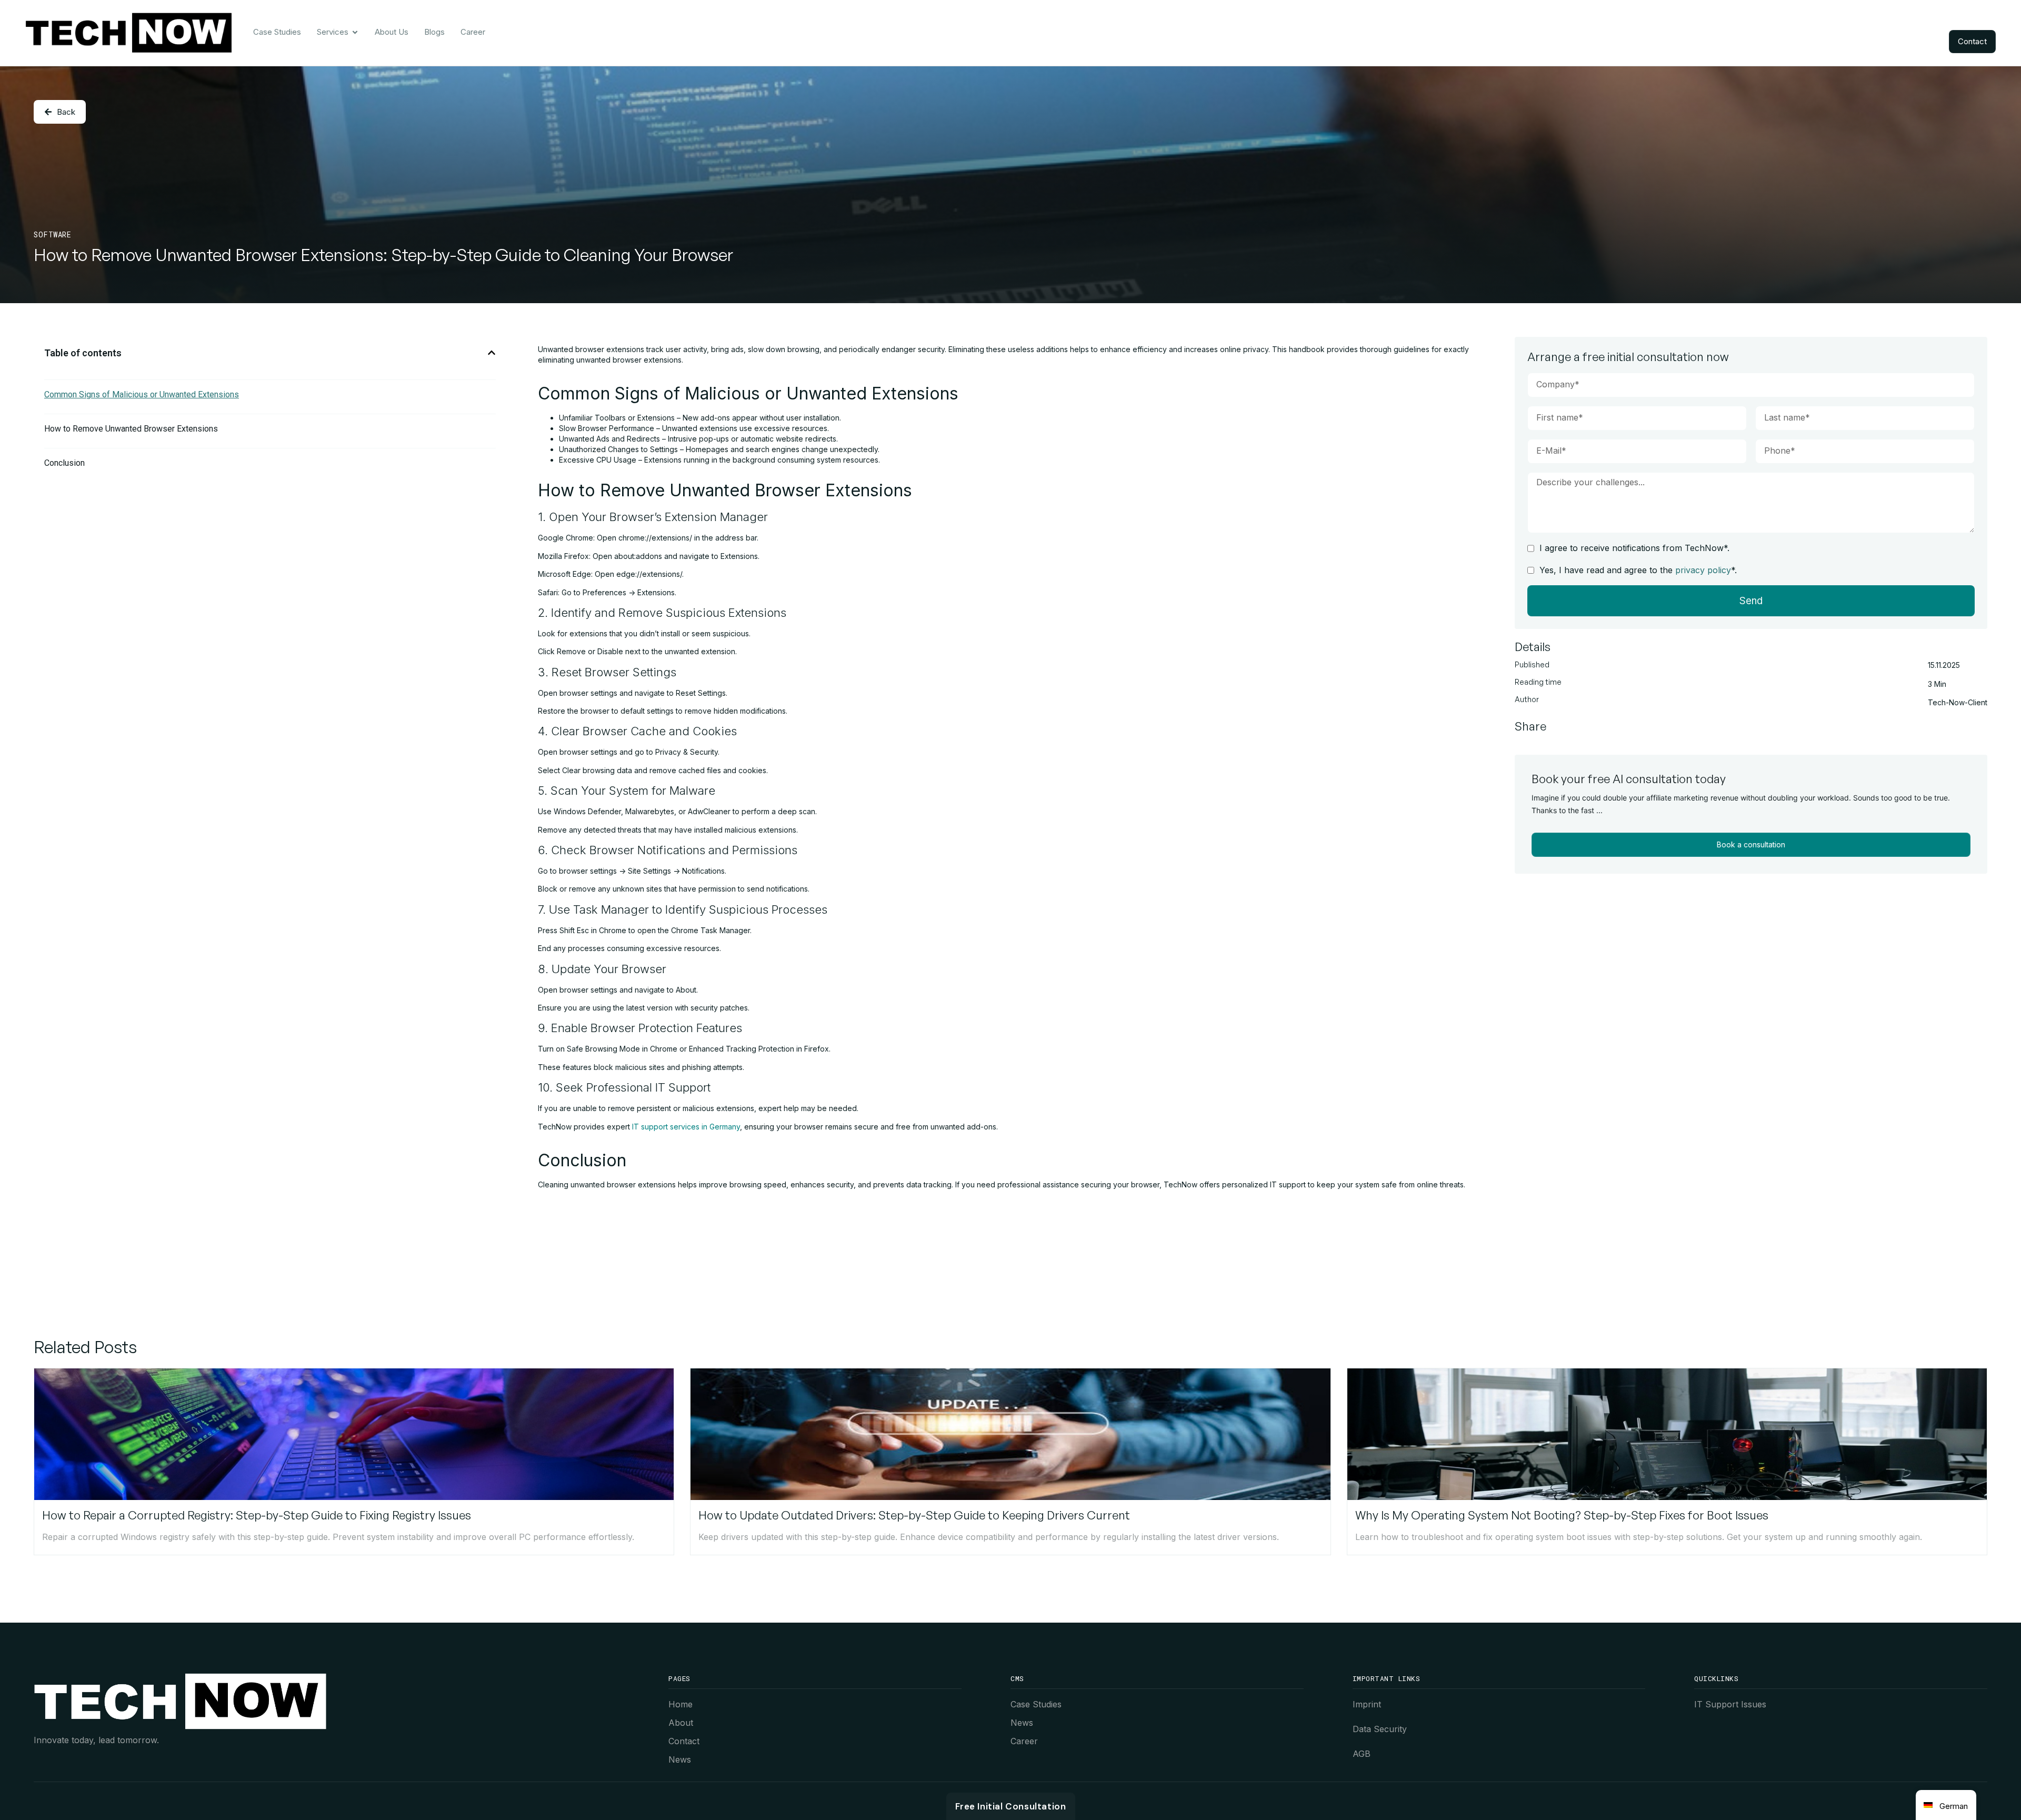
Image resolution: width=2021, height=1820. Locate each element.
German (1954, 1806)
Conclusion (64, 463)
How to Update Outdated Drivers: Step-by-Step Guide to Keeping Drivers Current (914, 1515)
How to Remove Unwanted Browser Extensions (131, 429)
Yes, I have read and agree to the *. (1638, 570)
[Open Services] (355, 32)
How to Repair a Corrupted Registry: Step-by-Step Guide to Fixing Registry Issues (257, 1515)
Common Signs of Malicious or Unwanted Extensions (142, 394)
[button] (492, 353)
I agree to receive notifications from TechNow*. (1634, 548)
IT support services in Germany (686, 1127)
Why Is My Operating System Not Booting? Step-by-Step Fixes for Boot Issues (1562, 1515)
